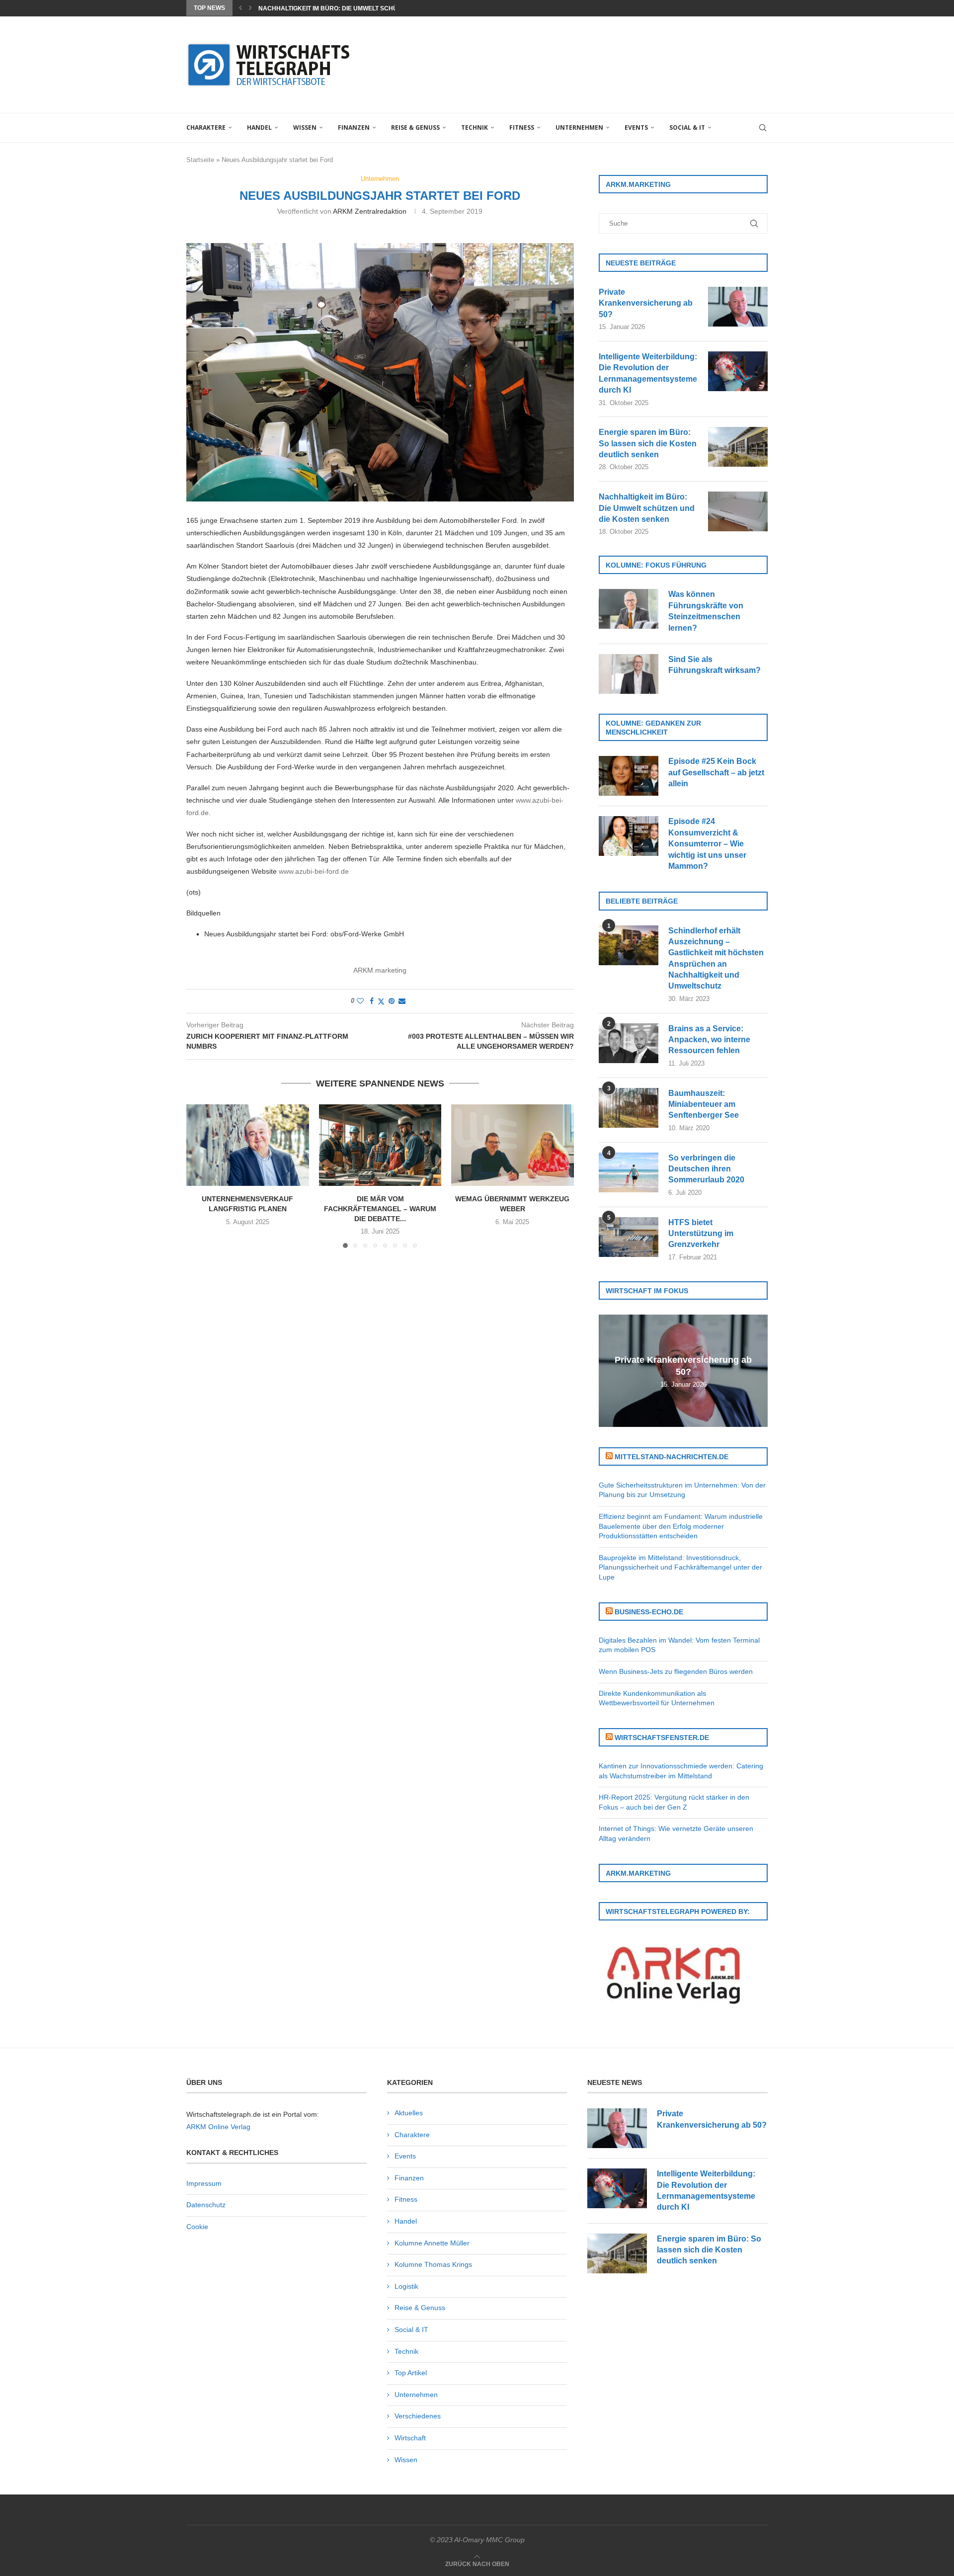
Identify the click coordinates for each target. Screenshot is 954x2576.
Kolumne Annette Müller (432, 2243)
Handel (259, 127)
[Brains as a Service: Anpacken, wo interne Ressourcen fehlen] (629, 1043)
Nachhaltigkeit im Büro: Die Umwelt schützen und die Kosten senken (647, 508)
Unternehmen (579, 127)
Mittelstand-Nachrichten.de (672, 1457)
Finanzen (354, 127)
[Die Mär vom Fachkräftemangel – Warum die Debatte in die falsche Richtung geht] (380, 1145)
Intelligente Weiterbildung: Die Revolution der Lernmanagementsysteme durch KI (648, 373)
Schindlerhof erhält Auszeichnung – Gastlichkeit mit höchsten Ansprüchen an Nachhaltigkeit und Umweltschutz (716, 958)
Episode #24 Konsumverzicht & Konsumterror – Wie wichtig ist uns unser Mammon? (707, 844)
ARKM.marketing (380, 970)
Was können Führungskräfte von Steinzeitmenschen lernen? (706, 611)
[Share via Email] (402, 1001)
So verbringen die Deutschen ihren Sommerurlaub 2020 (706, 1169)
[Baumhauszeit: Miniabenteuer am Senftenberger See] (629, 1108)
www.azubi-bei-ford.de (314, 871)
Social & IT (687, 127)
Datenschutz (206, 2205)
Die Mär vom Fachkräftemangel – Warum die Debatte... (380, 1208)
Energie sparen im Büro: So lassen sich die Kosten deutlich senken (648, 443)
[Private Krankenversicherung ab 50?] (738, 307)
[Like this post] (360, 1001)
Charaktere (206, 127)
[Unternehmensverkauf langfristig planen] (248, 1145)
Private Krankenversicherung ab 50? (646, 303)
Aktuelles (409, 2113)
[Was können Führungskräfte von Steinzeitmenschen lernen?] (629, 609)
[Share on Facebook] (372, 1001)
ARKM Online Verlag (218, 2127)
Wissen (305, 127)
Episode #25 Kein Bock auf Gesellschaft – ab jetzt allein (716, 772)
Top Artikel (411, 2373)
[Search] (763, 128)
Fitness (522, 127)
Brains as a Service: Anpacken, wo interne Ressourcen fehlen (709, 1040)
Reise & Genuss (415, 127)
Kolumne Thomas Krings (433, 2264)
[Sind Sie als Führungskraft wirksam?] (629, 674)
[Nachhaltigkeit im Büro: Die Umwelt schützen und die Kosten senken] (738, 511)
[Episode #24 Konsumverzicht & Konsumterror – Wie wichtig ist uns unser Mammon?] (629, 836)
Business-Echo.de (649, 1612)
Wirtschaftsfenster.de (662, 1738)
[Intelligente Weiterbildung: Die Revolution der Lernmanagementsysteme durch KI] (738, 371)
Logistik (406, 2286)
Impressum (204, 2183)
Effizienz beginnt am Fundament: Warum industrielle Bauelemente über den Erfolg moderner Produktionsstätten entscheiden (681, 1526)
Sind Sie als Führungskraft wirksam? (715, 665)
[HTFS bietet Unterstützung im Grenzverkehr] (629, 1237)
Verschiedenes (418, 2416)
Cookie (197, 2227)
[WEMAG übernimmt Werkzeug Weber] (513, 1145)
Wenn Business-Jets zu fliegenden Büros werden (676, 1671)
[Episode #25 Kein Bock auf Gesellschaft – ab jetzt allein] (629, 776)
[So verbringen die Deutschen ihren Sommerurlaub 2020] (629, 1172)
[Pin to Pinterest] (392, 1001)
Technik (475, 127)
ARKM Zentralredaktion (370, 211)
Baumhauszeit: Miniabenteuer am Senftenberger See (704, 1104)
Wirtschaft (410, 2438)
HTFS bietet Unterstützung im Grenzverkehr (701, 1234)
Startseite (200, 160)
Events (636, 127)
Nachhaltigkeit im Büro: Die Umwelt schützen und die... (351, 8)
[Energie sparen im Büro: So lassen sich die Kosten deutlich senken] (738, 447)
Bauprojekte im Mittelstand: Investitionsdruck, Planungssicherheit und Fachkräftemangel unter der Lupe (680, 1567)
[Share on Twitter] (381, 1001)
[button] (240, 8)
